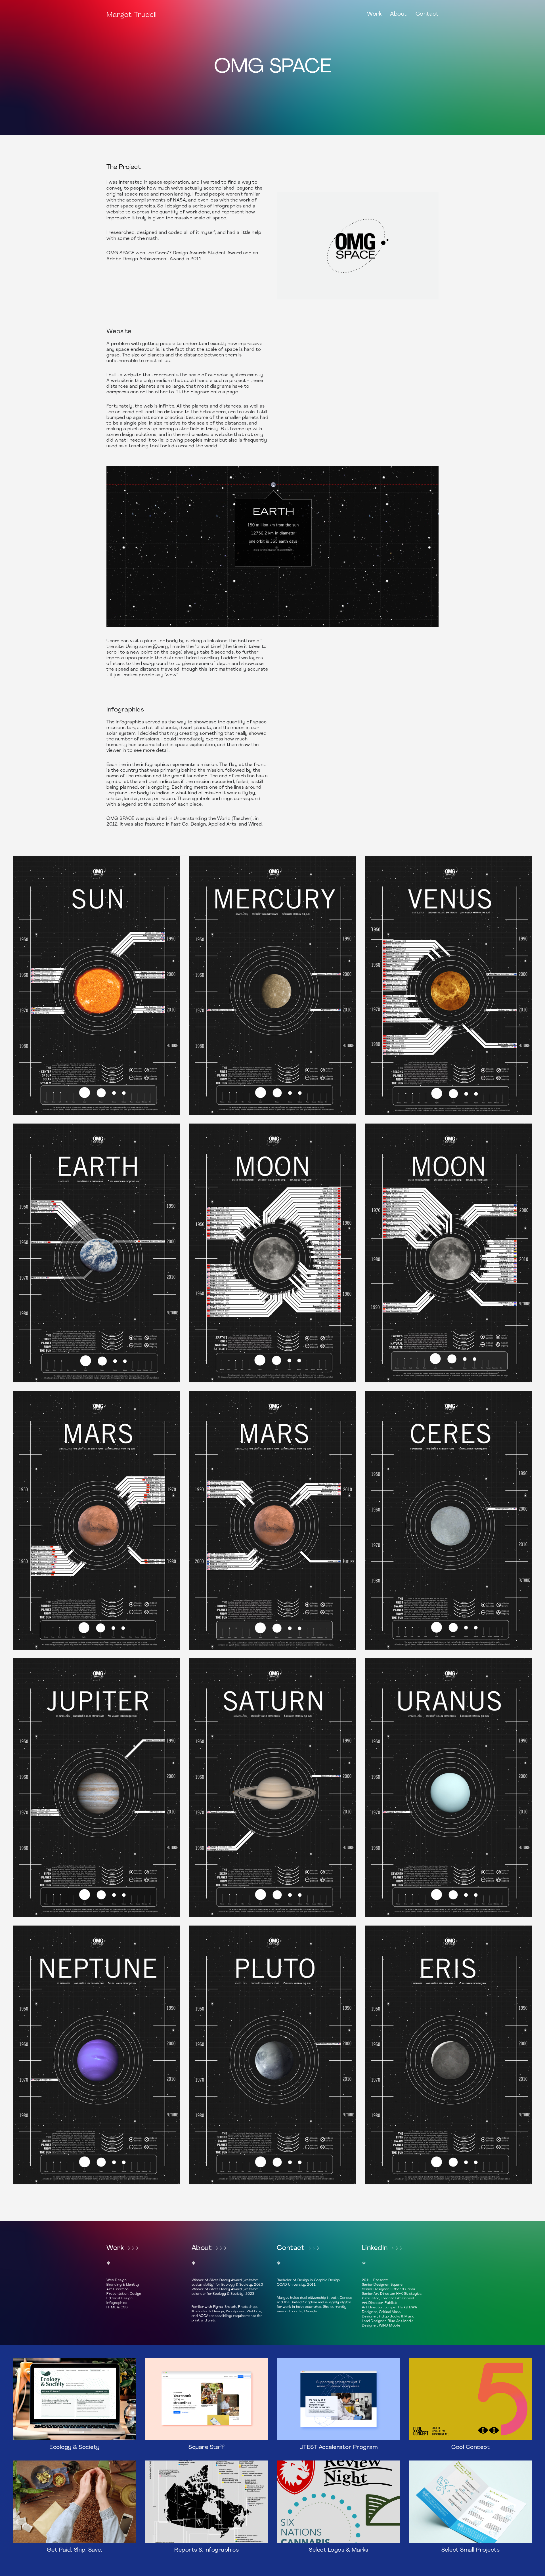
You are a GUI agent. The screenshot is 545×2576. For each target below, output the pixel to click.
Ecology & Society (75, 2447)
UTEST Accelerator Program (339, 2447)
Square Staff (207, 2447)
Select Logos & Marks (338, 2550)
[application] (272, 546)
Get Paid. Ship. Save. (75, 2550)
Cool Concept (470, 2447)
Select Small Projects (471, 2550)
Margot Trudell (132, 14)
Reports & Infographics (207, 2550)
